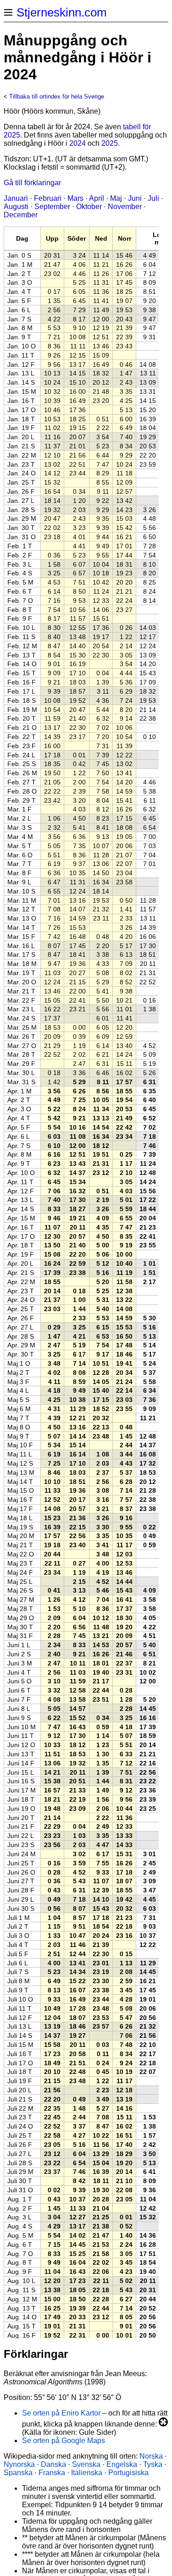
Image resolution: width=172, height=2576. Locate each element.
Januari (16, 198)
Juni (135, 198)
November (125, 207)
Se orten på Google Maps (64, 2441)
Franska (52, 2473)
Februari (48, 198)
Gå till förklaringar (32, 183)
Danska (53, 2464)
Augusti (16, 207)
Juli (153, 198)
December (21, 215)
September (52, 207)
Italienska (87, 2473)
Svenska (86, 2464)
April (97, 198)
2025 (110, 143)
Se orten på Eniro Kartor (61, 2413)
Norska (151, 2456)
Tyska (153, 2464)
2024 (78, 143)
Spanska (18, 2473)
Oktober (89, 207)
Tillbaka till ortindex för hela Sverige (57, 97)
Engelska (122, 2464)
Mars (75, 198)
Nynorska (19, 2464)
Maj (116, 198)
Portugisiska (128, 2473)
